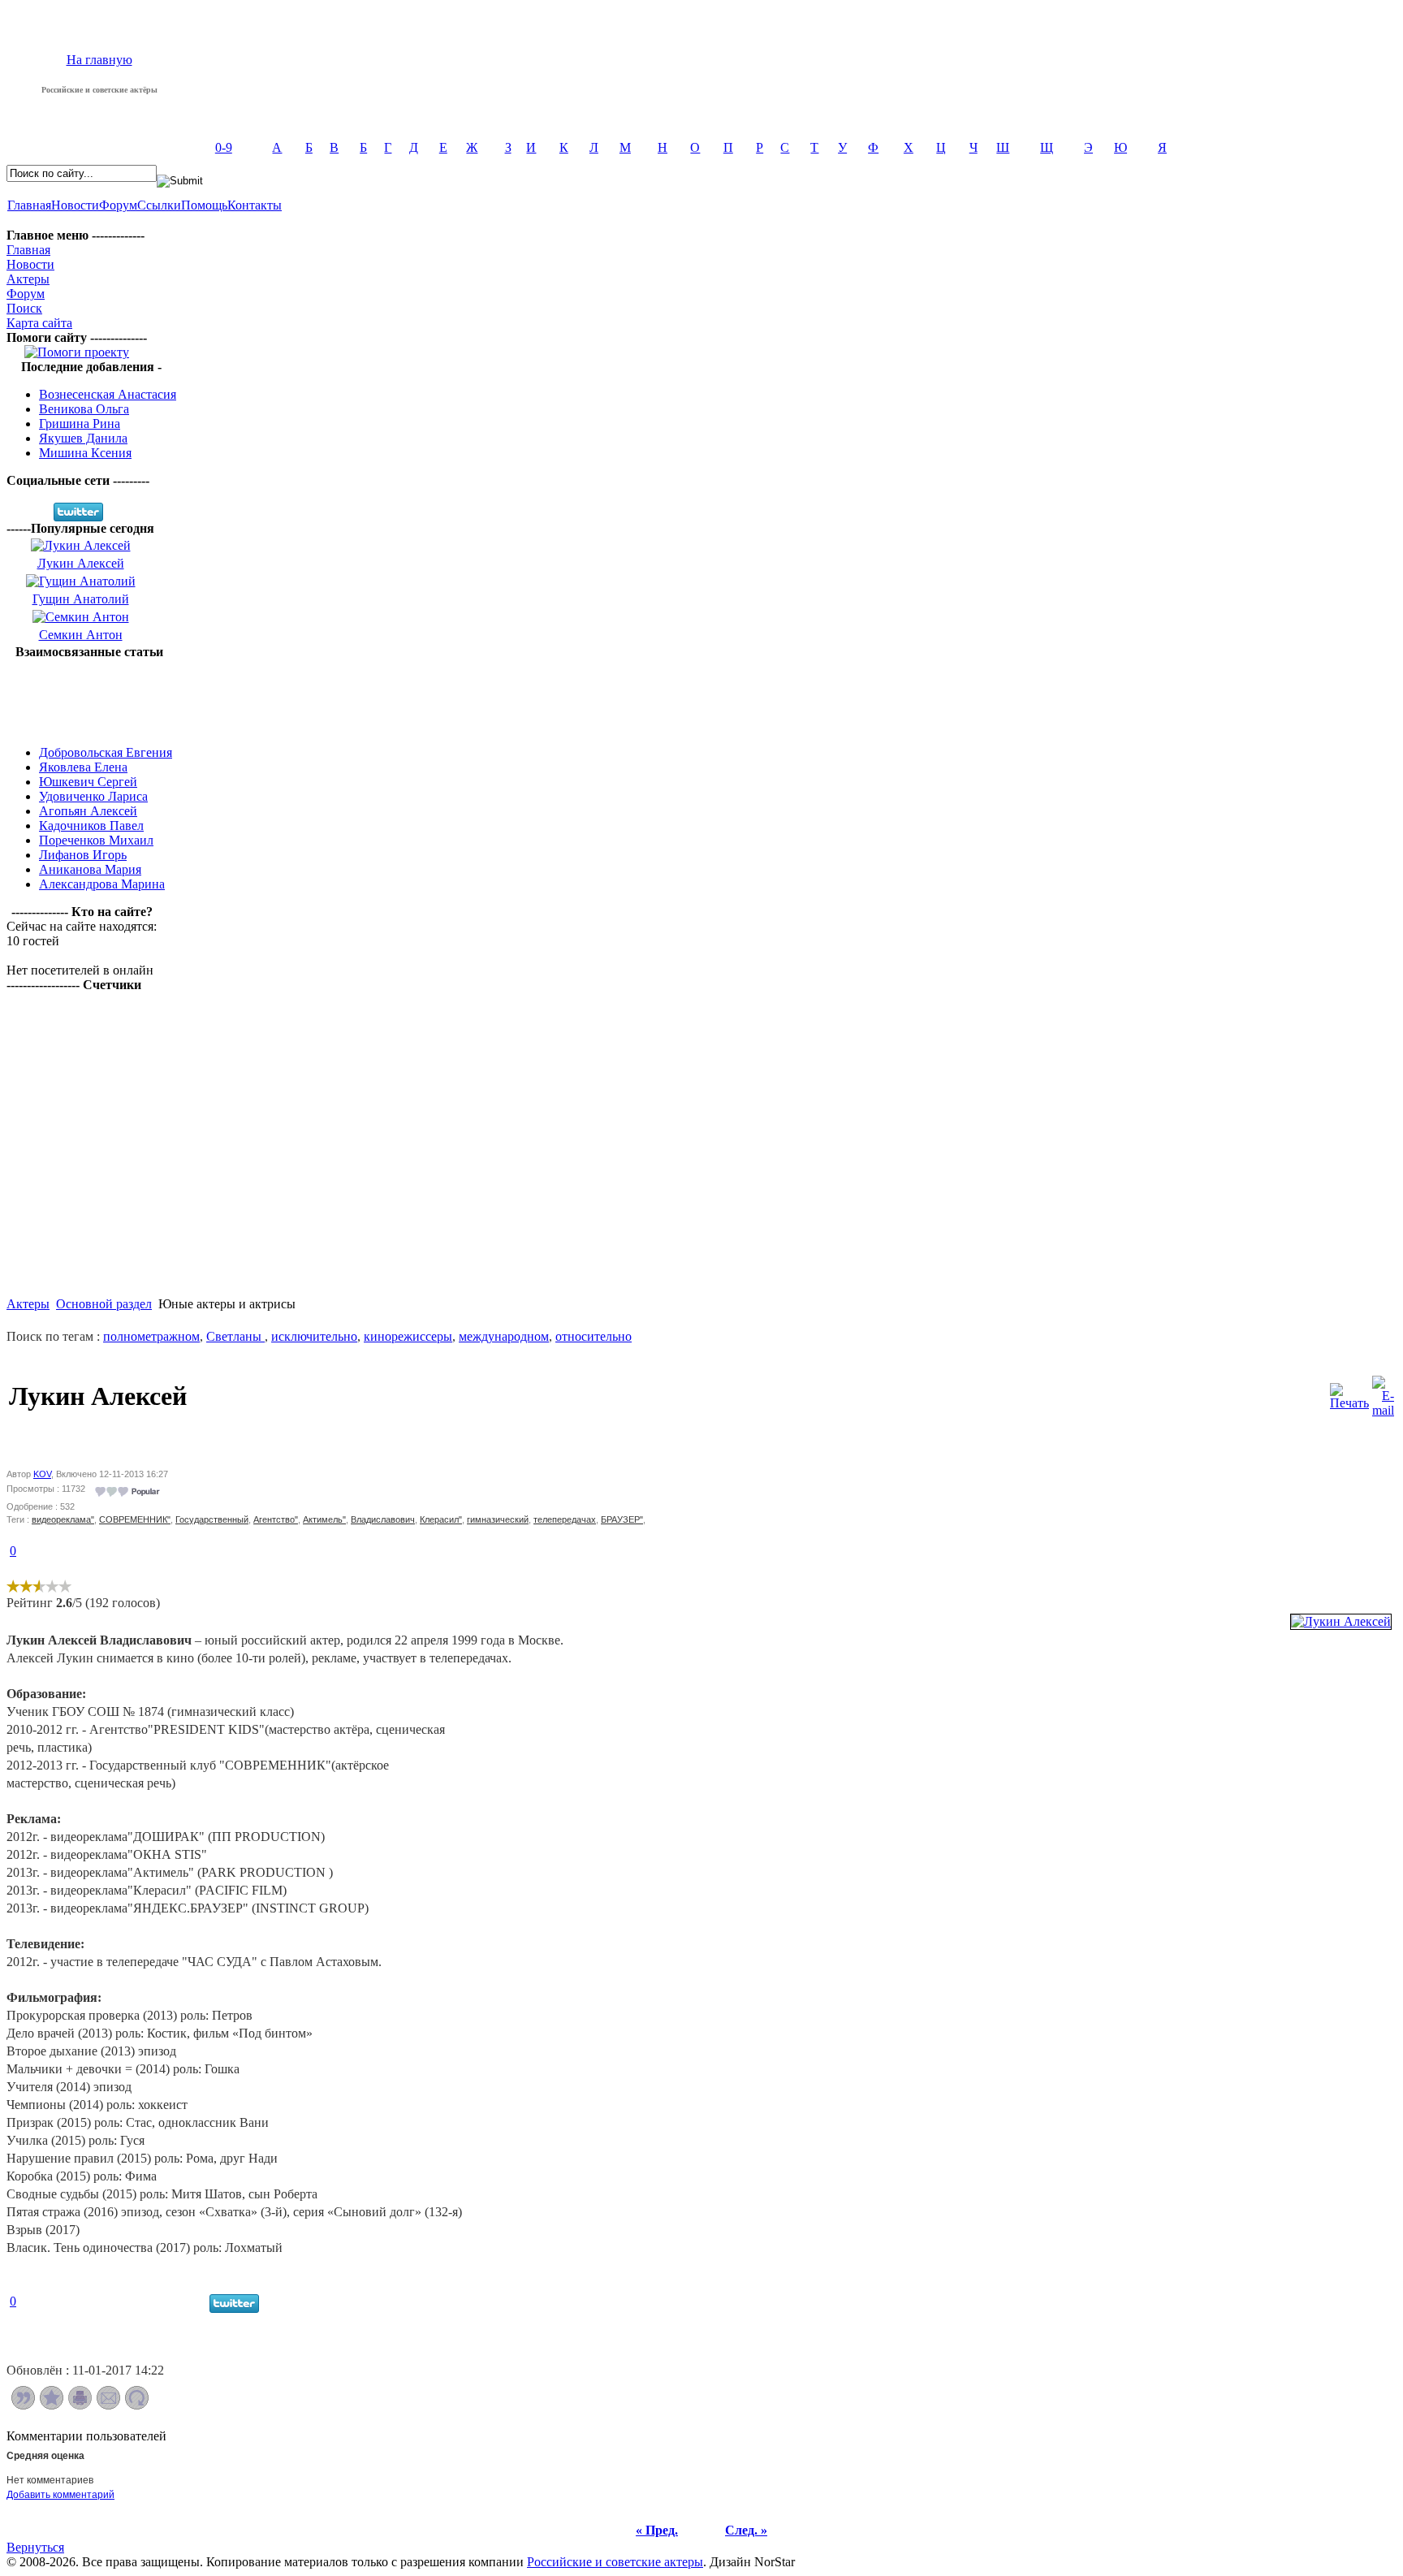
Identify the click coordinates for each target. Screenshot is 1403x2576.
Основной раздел (104, 1304)
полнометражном (151, 1336)
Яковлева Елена (83, 767)
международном (504, 1336)
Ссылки (159, 205)
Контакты (255, 205)
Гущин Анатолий (81, 599)
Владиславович (383, 1519)
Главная (29, 205)
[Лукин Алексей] (1341, 1621)
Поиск (24, 308)
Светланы (235, 1336)
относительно (594, 1336)
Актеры (28, 279)
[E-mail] (1383, 1392)
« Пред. (657, 2530)
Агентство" (276, 1519)
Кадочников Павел (91, 826)
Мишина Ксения (85, 453)
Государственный (212, 1519)
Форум (118, 205)
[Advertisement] (89, 696)
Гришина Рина (80, 424)
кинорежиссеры (408, 1336)
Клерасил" (441, 1519)
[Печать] (1349, 1392)
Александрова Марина (102, 884)
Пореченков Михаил (96, 840)
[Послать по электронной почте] (108, 2405)
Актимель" (324, 1519)
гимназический (498, 1519)
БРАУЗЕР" (622, 1519)
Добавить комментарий (60, 2495)
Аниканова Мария (90, 869)
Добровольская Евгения (106, 752)
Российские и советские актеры (615, 2562)
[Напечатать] (80, 2405)
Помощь (204, 205)
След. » (746, 2530)
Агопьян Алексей (88, 811)
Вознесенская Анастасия (108, 394)
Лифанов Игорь (83, 855)
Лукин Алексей (81, 563)
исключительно (314, 1336)
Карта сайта (39, 323)
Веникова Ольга (84, 409)
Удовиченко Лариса (93, 796)
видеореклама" (63, 1519)
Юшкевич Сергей (88, 782)
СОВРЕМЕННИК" (135, 1519)
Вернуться (35, 2547)
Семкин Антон (81, 635)
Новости (75, 205)
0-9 (224, 147)
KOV (42, 1474)
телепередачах (565, 1519)
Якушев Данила (83, 438)
